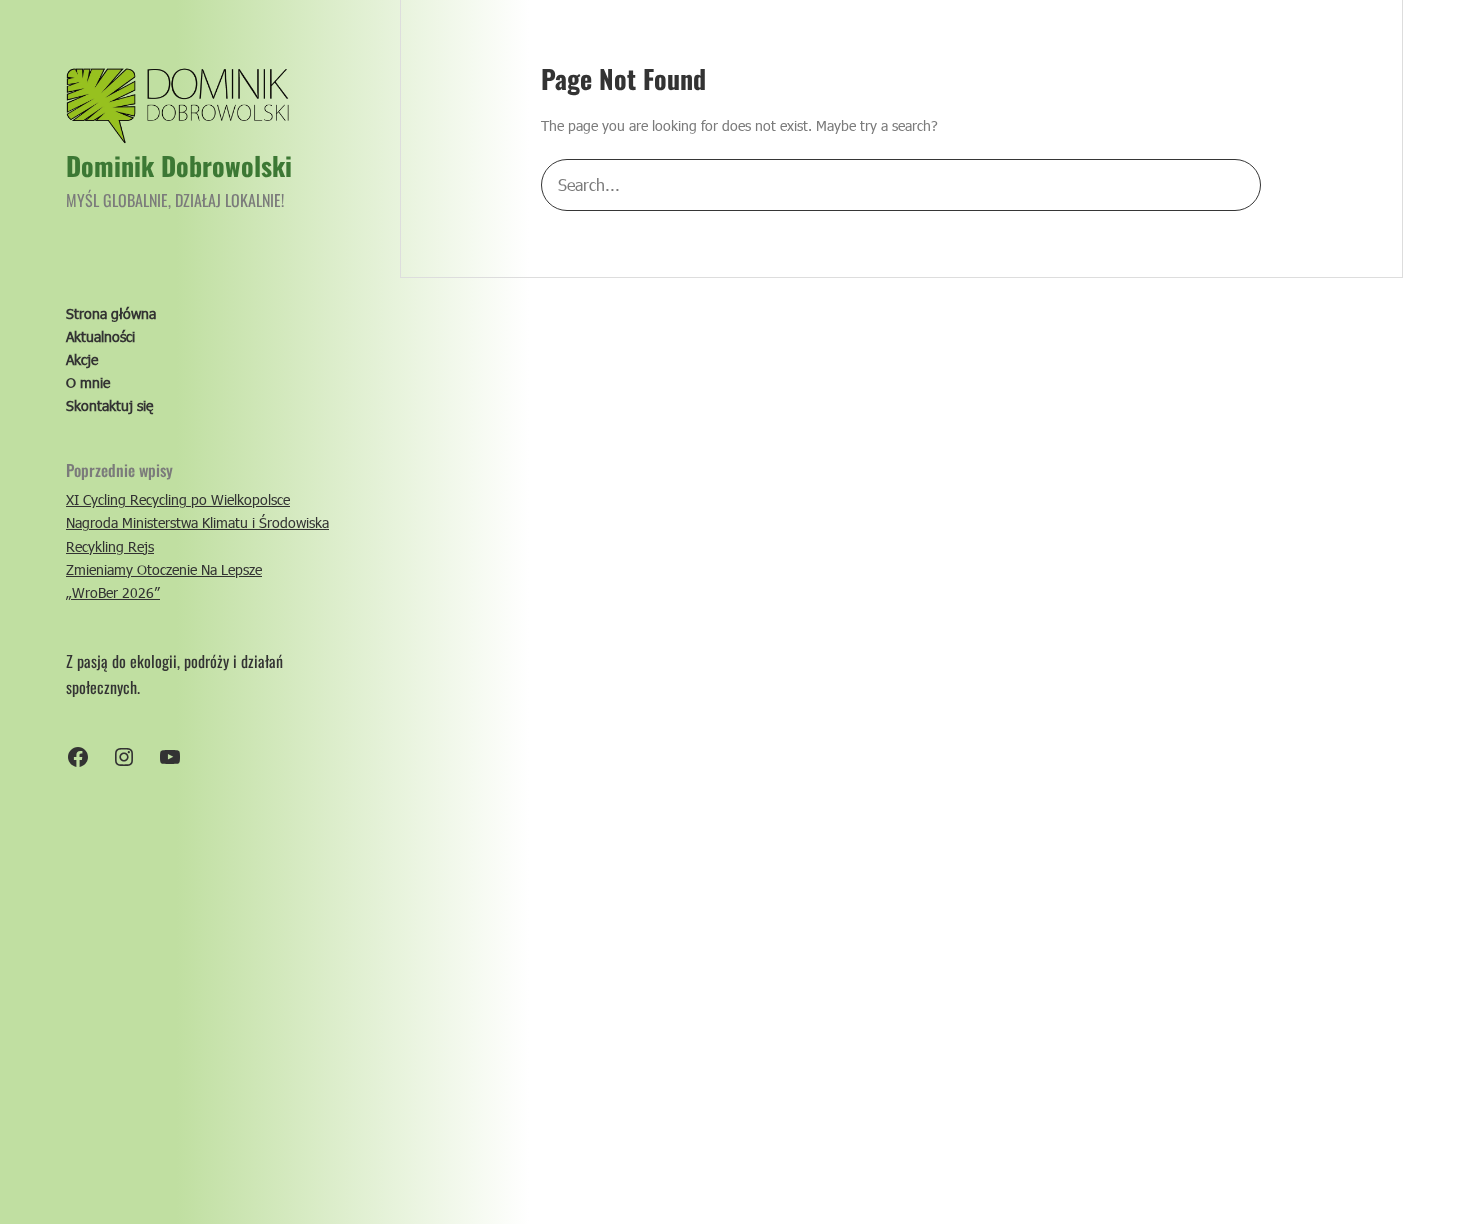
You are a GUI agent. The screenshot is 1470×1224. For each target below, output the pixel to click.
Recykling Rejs (110, 546)
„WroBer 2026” (113, 592)
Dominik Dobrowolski (179, 165)
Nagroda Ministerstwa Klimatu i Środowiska (197, 522)
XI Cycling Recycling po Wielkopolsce (178, 499)
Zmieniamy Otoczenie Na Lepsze (164, 569)
